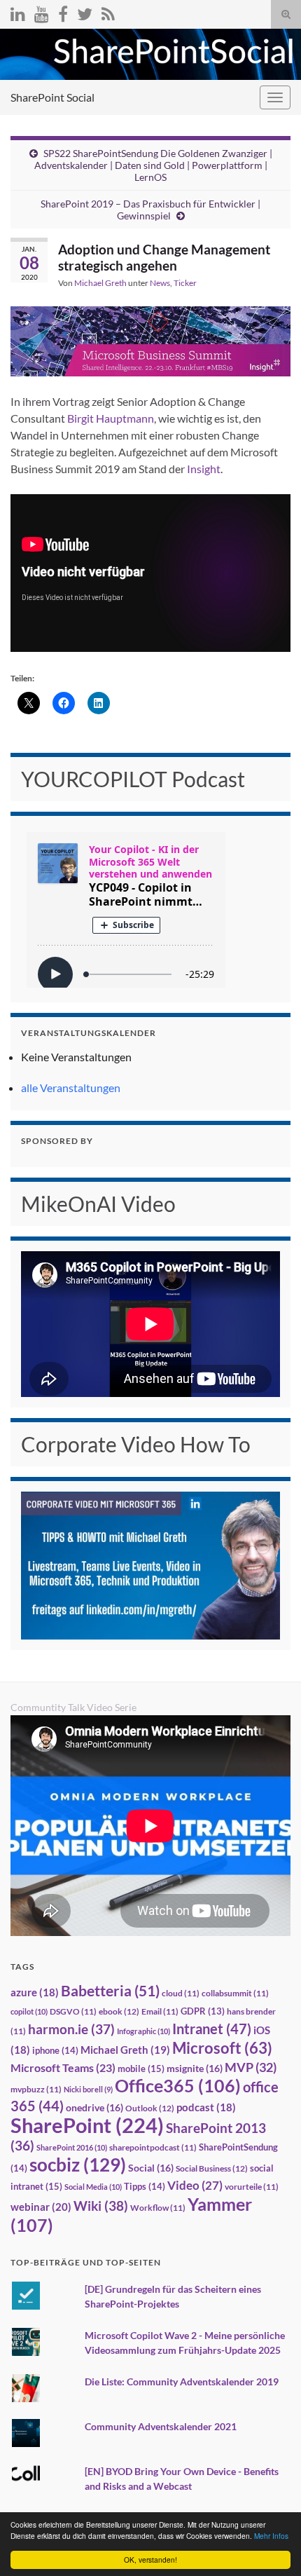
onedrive (94, 2107)
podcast (206, 2107)
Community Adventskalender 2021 (161, 2426)
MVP (251, 2067)
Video (195, 2185)
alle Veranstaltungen (71, 1088)
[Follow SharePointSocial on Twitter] (85, 12)
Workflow (158, 2208)
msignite (195, 2068)
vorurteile (252, 2187)
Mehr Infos (271, 2536)
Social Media (93, 2187)
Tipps (145, 2186)
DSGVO (73, 2011)
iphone (55, 2050)
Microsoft (222, 2048)
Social (151, 2168)
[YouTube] (42, 12)
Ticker (185, 283)
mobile (141, 2069)
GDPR (203, 2011)
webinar (41, 2207)
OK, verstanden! (150, 2560)
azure (35, 1992)
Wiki (101, 2206)
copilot (29, 2011)
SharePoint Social (52, 97)
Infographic (143, 2031)
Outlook (150, 2108)
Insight (204, 469)
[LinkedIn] (18, 12)
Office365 (178, 2085)
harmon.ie (71, 2029)
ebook (119, 2011)
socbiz (78, 2165)
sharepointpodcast (153, 2147)
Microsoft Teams (63, 2067)
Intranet (212, 2029)
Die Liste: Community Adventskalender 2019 (182, 2381)
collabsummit (235, 1993)
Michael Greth (100, 283)
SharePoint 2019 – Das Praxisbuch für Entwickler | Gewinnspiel (150, 210)
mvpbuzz (36, 2089)
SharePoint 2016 (72, 2147)
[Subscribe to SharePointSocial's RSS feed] (108, 12)
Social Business (212, 2168)
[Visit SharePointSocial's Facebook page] (63, 12)
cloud (181, 1993)
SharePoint (87, 2125)
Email (160, 2011)
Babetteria (110, 1991)
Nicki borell (88, 2089)
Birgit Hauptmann (111, 418)
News (160, 283)
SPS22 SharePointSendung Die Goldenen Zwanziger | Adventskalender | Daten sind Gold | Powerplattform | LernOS (153, 165)
